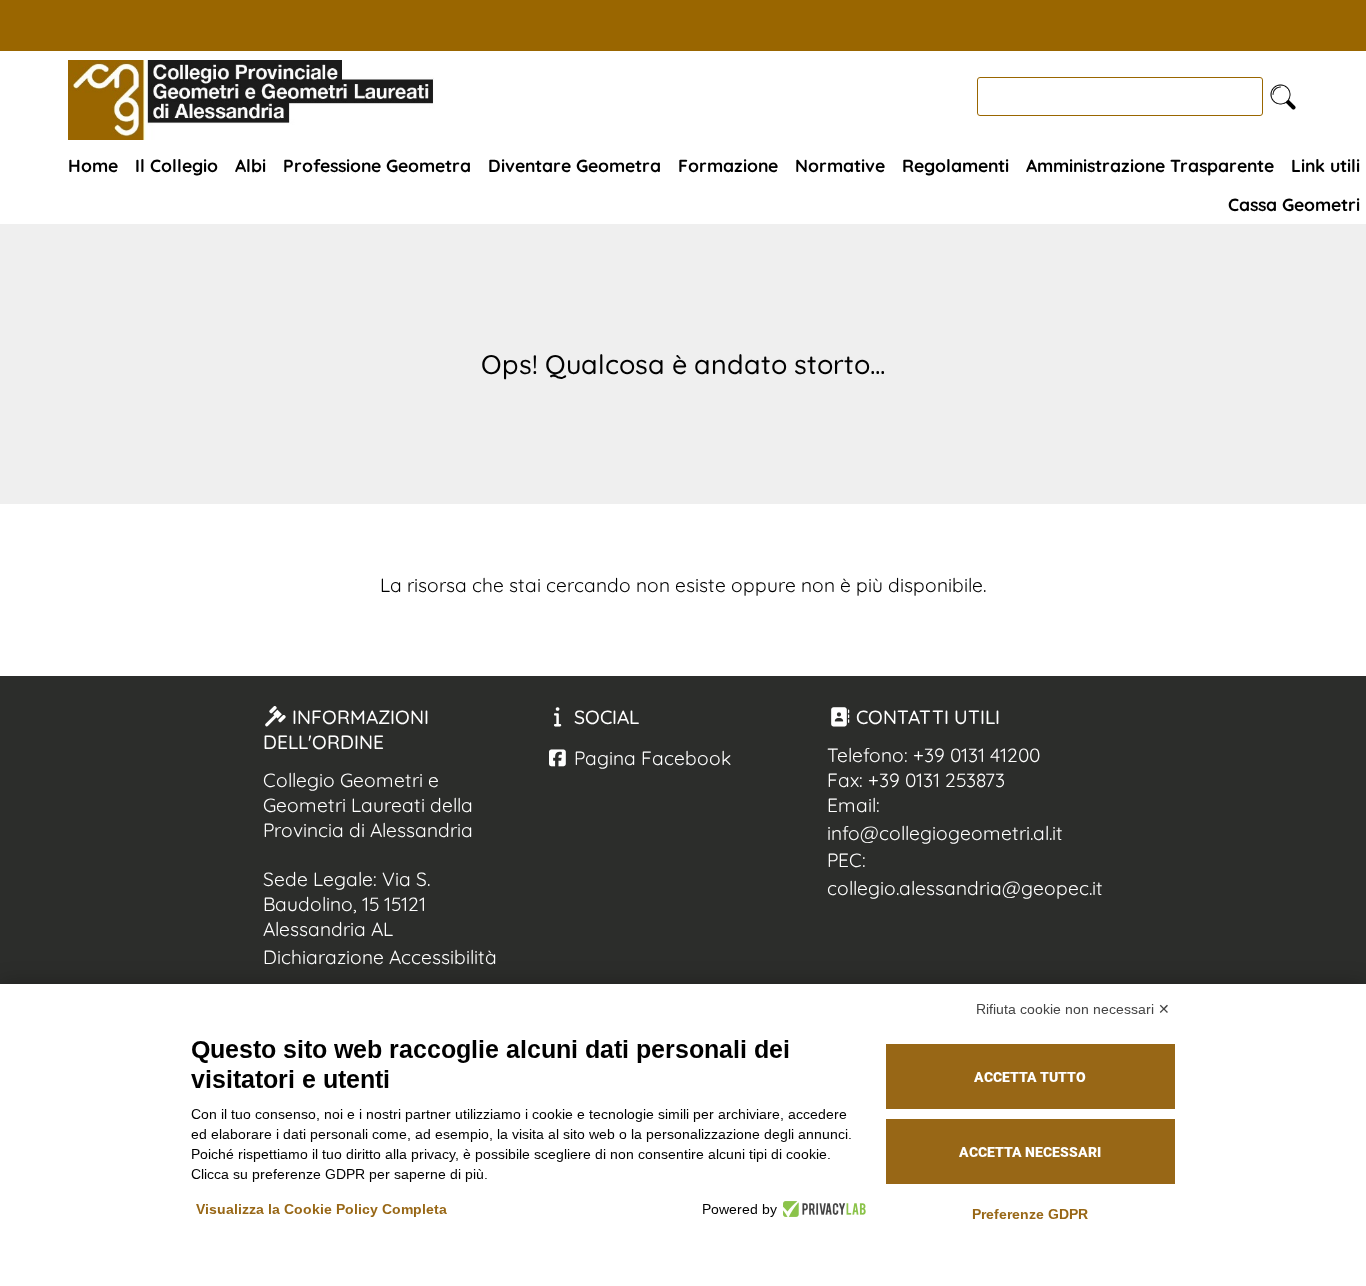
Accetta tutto (1030, 1077)
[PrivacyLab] (821, 1209)
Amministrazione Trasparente (1150, 165)
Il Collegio (176, 165)
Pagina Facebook (650, 758)
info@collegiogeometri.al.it (945, 833)
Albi (250, 165)
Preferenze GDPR (1030, 1214)
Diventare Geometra (574, 165)
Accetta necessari (1030, 1152)
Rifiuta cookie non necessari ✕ (1073, 1009)
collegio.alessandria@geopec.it (965, 888)
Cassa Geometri (1294, 204)
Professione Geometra (377, 165)
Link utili (1325, 165)
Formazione (728, 165)
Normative (840, 165)
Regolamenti (955, 165)
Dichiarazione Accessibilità (380, 957)
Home (93, 165)
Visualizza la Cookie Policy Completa (321, 1209)
